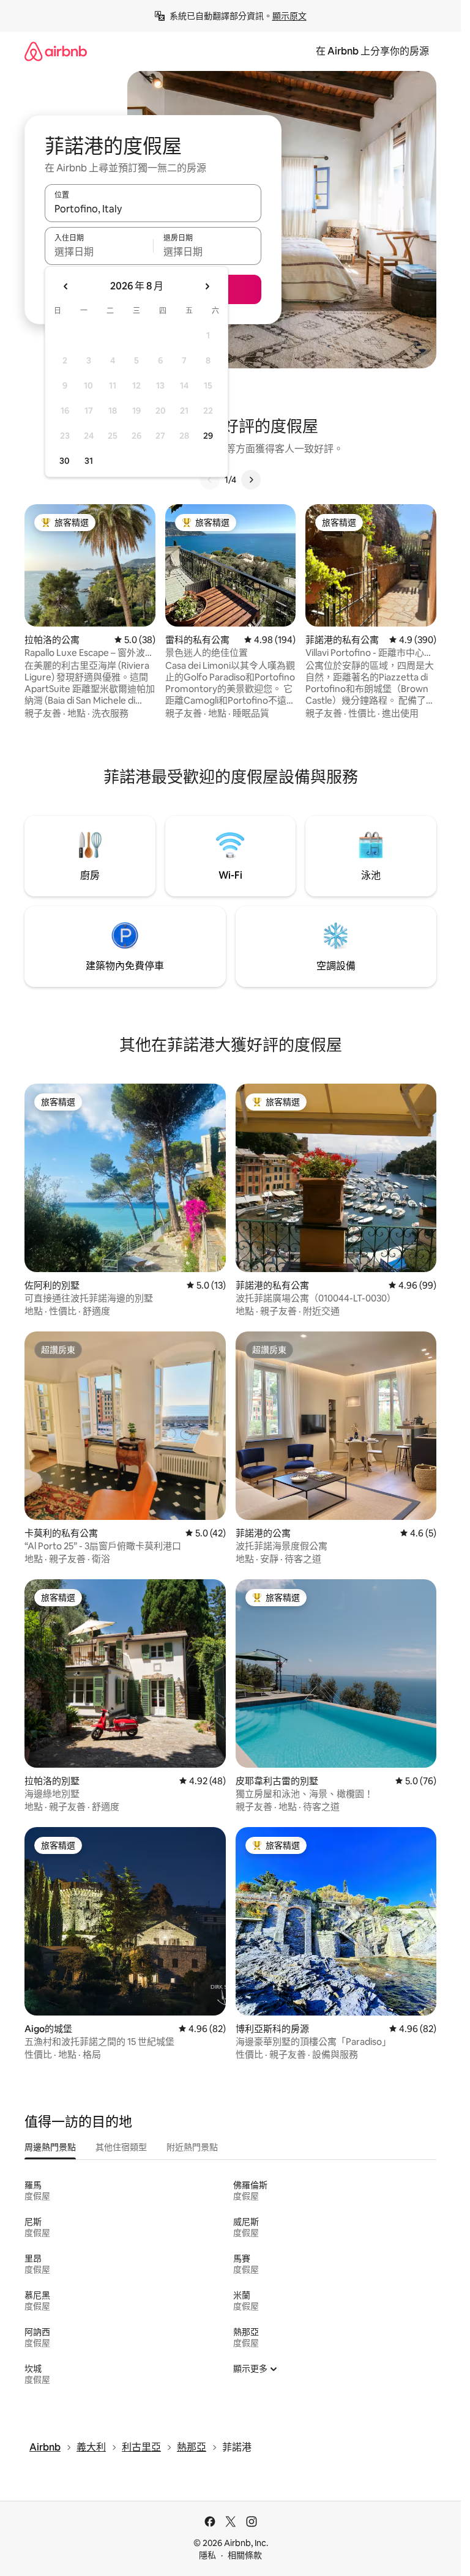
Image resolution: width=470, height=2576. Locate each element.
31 (89, 461)
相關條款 (245, 2555)
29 (208, 436)
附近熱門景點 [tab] (192, 2147)
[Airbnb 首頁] (56, 51)
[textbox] (99, 251)
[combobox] (153, 209)
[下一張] (251, 480)
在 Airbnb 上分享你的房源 (372, 51)
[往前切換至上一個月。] (66, 286)
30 (65, 461)
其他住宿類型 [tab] (121, 2147)
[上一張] (210, 480)
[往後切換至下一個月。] (207, 286)
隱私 (207, 2555)
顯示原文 (289, 16)
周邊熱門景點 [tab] (50, 2147)
